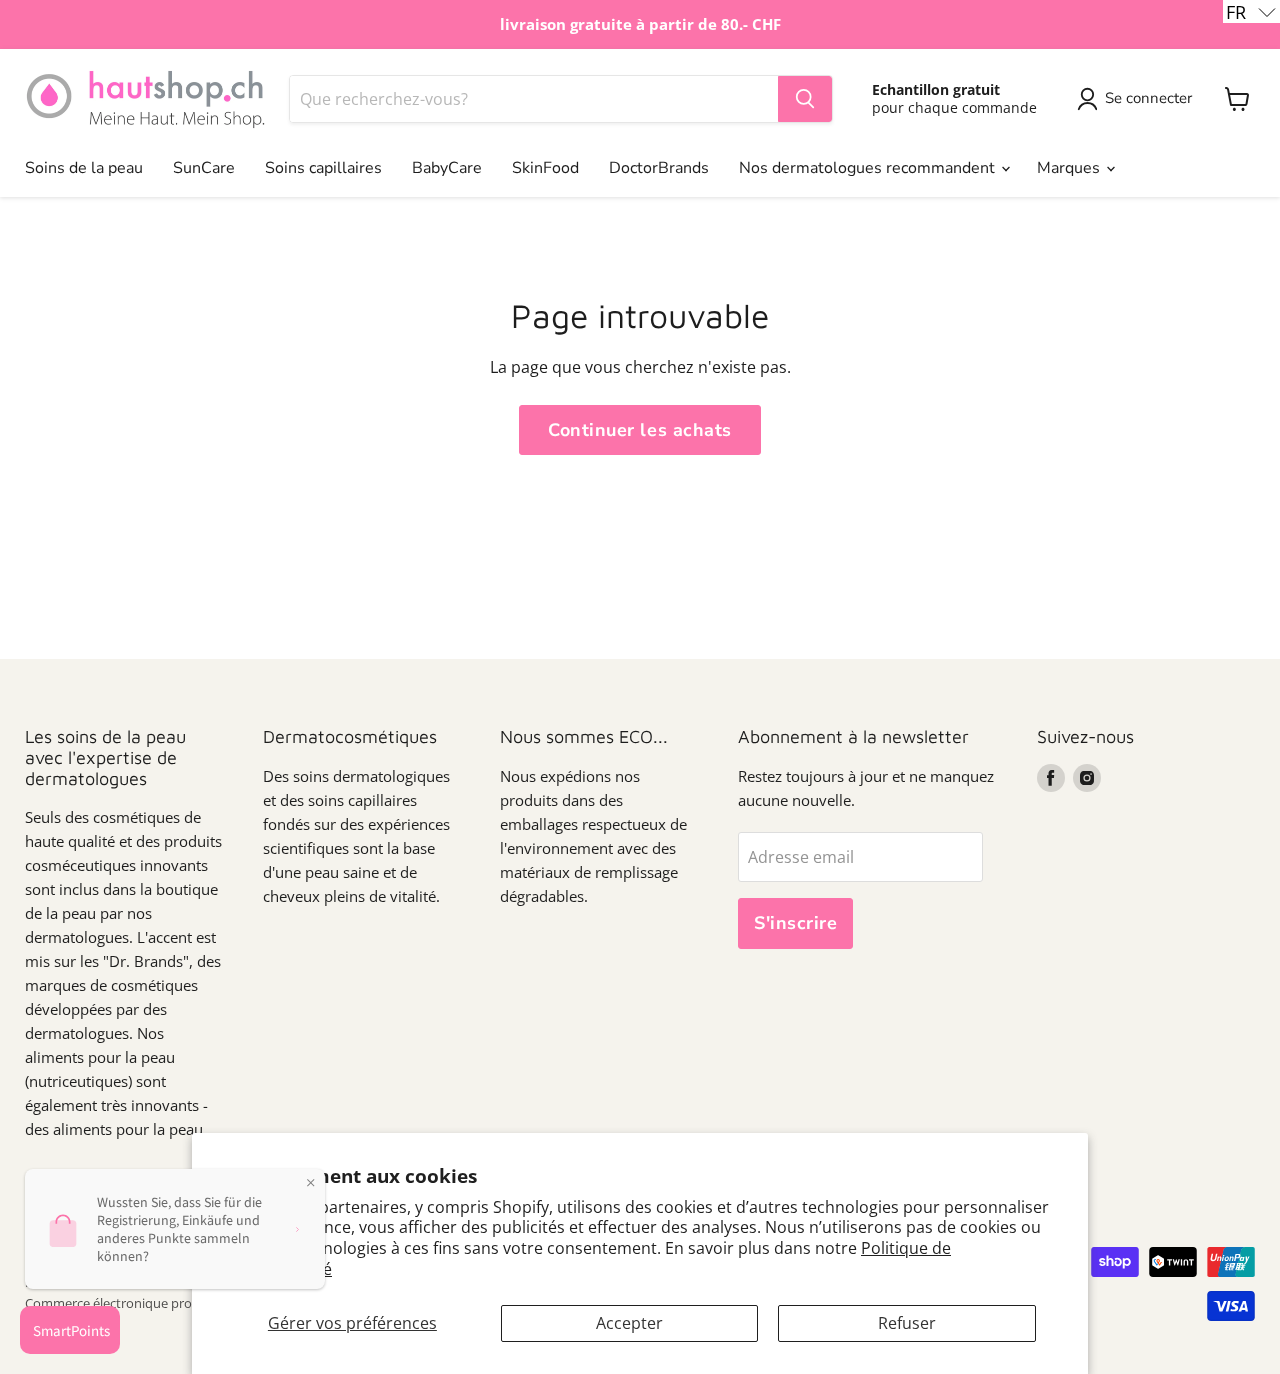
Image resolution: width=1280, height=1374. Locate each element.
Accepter (629, 1323)
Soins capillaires (323, 168)
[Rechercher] (805, 99)
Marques (1070, 168)
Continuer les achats (640, 430)
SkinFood (545, 168)
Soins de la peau (84, 168)
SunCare (204, 168)
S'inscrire (795, 923)
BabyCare (447, 168)
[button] (1251, 11)
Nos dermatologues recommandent (869, 168)
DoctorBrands (659, 168)
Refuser (907, 1323)
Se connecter (1148, 98)
